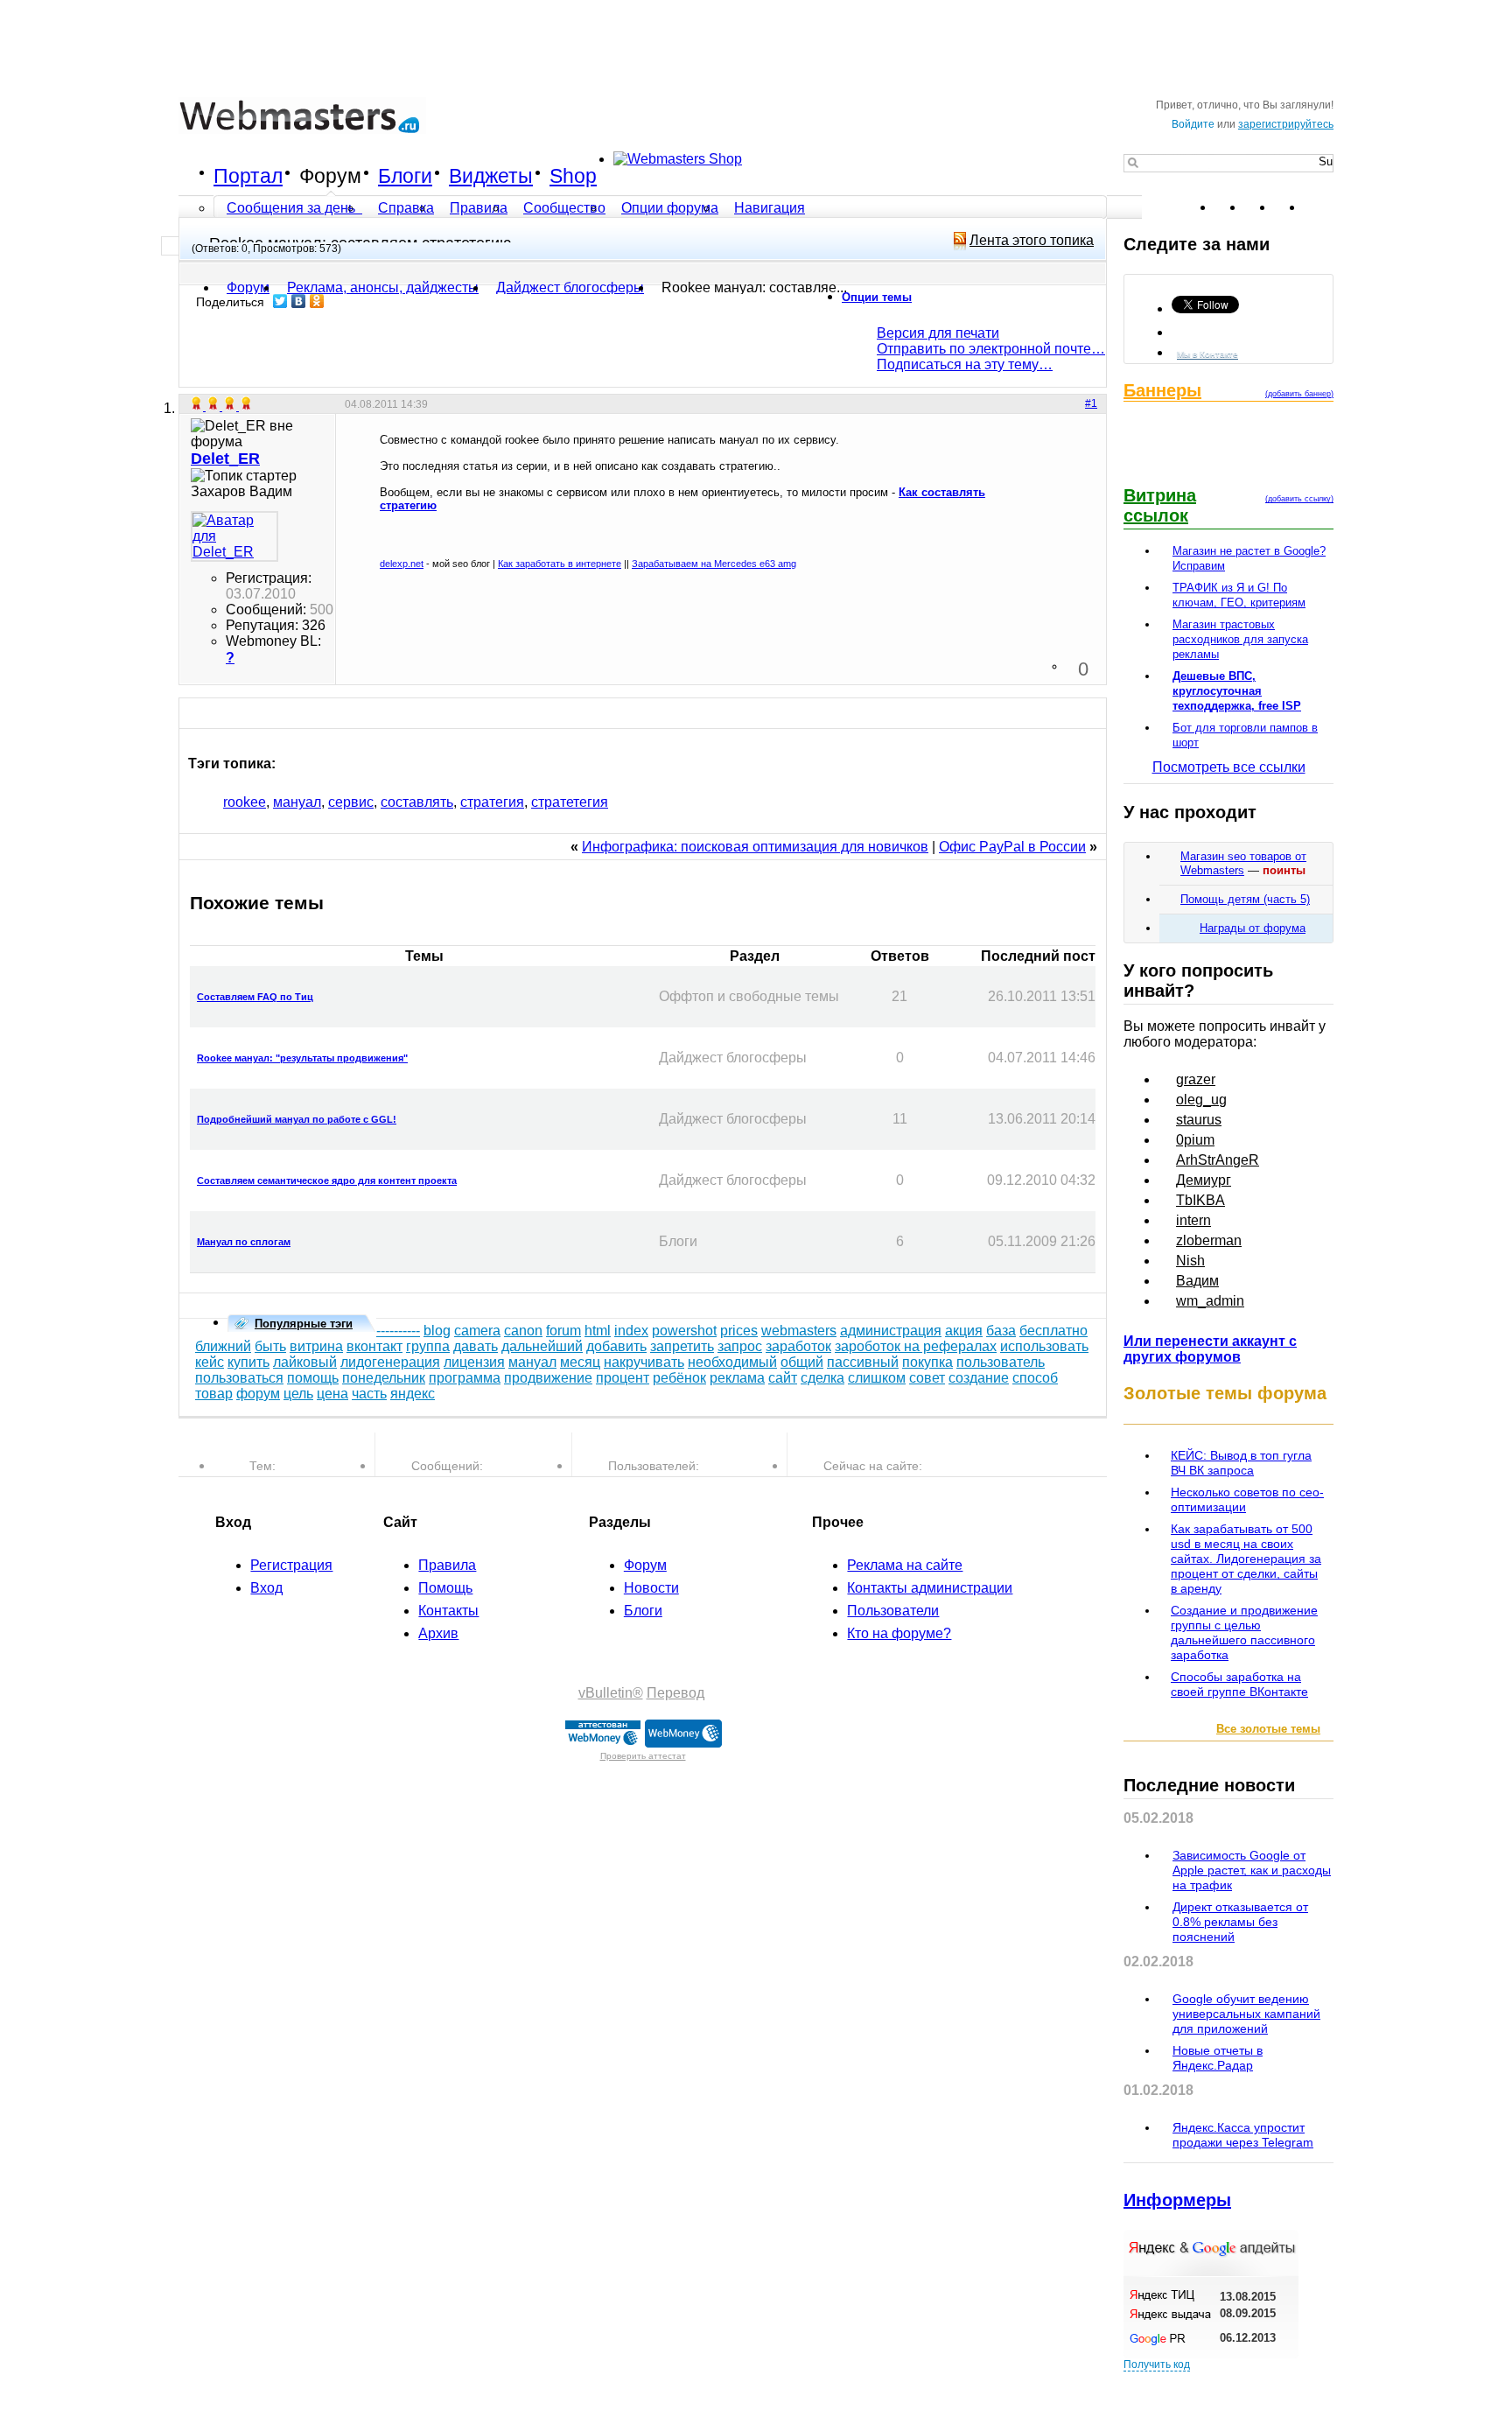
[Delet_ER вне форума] (234, 536)
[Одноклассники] (317, 301)
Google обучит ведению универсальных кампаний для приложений (1246, 2014)
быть (270, 1346)
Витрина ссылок (1160, 505)
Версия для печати (938, 333)
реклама (737, 1378)
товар (214, 1394)
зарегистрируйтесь (1286, 124)
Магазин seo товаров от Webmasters (1243, 863)
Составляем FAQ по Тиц (255, 997)
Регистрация (291, 1565)
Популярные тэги (304, 1324)
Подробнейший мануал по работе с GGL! (297, 1119)
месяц (580, 1362)
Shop (573, 176)
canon (523, 1331)
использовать (1044, 1346)
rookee (245, 802)
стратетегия (570, 802)
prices (739, 1331)
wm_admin (1210, 1301)
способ (1035, 1378)
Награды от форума (1253, 928)
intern (1193, 1220)
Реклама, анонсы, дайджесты (383, 287)
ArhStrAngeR (1218, 1160)
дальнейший (542, 1346)
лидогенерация (390, 1362)
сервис (351, 802)
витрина (316, 1346)
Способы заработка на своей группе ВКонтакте (1239, 1684)
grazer (1196, 1079)
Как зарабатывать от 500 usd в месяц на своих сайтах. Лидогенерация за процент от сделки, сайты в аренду (1246, 1559)
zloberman (1209, 1240)
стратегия (492, 802)
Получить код (1157, 2364)
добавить (616, 1346)
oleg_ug (1201, 1100)
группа (428, 1346)
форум (258, 1394)
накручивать (644, 1362)
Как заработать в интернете (560, 564)
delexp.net (402, 564)
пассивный (863, 1362)
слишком (877, 1378)
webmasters (799, 1331)
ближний (223, 1346)
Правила (479, 208)
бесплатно (1053, 1331)
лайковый (305, 1362)
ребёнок (679, 1378)
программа (465, 1378)
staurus (1199, 1120)
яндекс (413, 1394)
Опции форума (670, 208)
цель (298, 1394)
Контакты (448, 1611)
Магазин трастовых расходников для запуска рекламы (1240, 639)
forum (563, 1331)
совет (927, 1378)
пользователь (1001, 1362)
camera (477, 1331)
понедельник (384, 1378)
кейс (210, 1362)
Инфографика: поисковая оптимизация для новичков (755, 847)
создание (979, 1378)
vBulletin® (611, 1693)
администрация (891, 1331)
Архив (438, 1633)
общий (802, 1362)
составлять (417, 802)
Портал (248, 176)
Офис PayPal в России (1012, 847)
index (631, 1331)
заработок (798, 1346)
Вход (266, 1588)
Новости (651, 1588)
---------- (398, 1331)
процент (623, 1378)
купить (248, 1362)
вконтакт (374, 1346)
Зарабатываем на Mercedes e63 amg (714, 564)
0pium (1195, 1140)
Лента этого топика (1032, 240)
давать (476, 1346)
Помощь (445, 1588)
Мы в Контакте (1207, 354)
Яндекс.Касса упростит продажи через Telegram (1243, 2135)
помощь (313, 1378)
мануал (297, 802)
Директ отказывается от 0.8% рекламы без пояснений (1240, 1922)
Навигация (770, 208)
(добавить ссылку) (1299, 499)
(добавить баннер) (1299, 394)
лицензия (474, 1362)
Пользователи (893, 1611)
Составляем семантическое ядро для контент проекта (327, 1180)
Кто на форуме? (899, 1633)
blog (437, 1331)
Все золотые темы (1268, 1729)
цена (332, 1394)
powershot (684, 1331)
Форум (330, 176)
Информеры (1177, 2200)
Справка (406, 208)
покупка (927, 1362)
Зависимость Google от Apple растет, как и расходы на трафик (1252, 1870)
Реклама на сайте (905, 1565)
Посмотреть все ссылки (1229, 767)
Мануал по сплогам (244, 1242)
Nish (1190, 1261)
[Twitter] (280, 301)
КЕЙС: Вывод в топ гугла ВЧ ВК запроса (1241, 1463)
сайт (783, 1378)
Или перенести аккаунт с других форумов (1210, 1349)
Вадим (1197, 1281)
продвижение (548, 1378)
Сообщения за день (293, 208)
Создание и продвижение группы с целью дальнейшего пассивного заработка (1244, 1632)
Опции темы (877, 297)
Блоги (405, 176)
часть (369, 1394)
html (598, 1331)
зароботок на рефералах (916, 1346)
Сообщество (564, 208)
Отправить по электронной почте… (991, 349)
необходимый (732, 1362)
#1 (1091, 403)
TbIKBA (1200, 1200)
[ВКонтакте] (299, 301)
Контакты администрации (930, 1588)
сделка (822, 1378)
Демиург (1204, 1180)
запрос (740, 1346)
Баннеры (1162, 390)
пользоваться (239, 1378)
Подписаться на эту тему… (965, 364)
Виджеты (491, 176)
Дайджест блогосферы (570, 287)
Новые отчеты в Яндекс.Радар (1218, 2058)
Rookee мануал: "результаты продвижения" (302, 1058)
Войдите (1193, 124)
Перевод (675, 1693)
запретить (682, 1346)
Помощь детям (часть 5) (1245, 899)
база (1001, 1331)
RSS (1319, 207)
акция (964, 1331)
